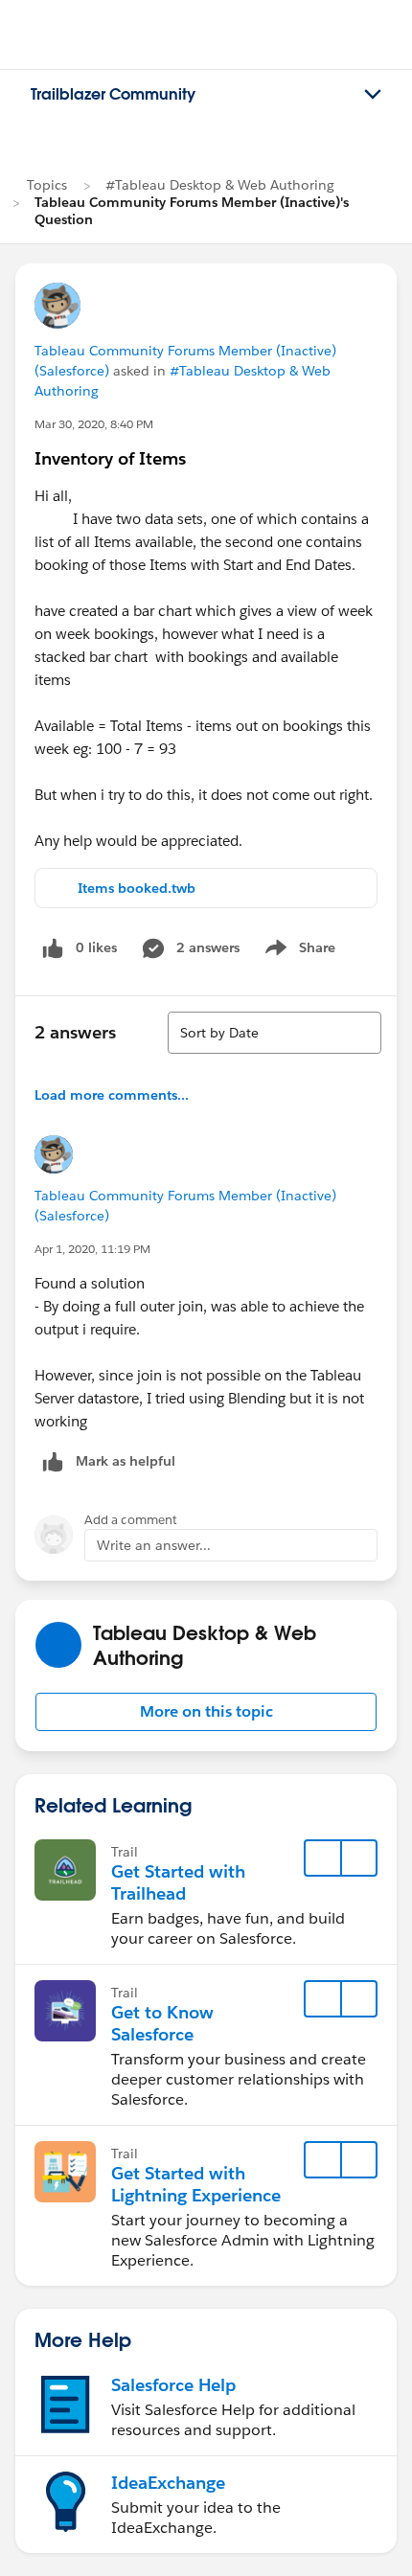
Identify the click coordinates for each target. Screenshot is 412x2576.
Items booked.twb (137, 888)
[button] (206, 1712)
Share (298, 951)
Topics (47, 185)
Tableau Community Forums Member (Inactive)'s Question (192, 211)
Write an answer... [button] (154, 1545)
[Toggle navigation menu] (373, 95)
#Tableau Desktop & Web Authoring (220, 185)
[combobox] (275, 1033)
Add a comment (131, 1520)
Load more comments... (112, 1095)
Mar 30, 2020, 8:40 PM (94, 424)
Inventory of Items (110, 458)
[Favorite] (323, 1858)
